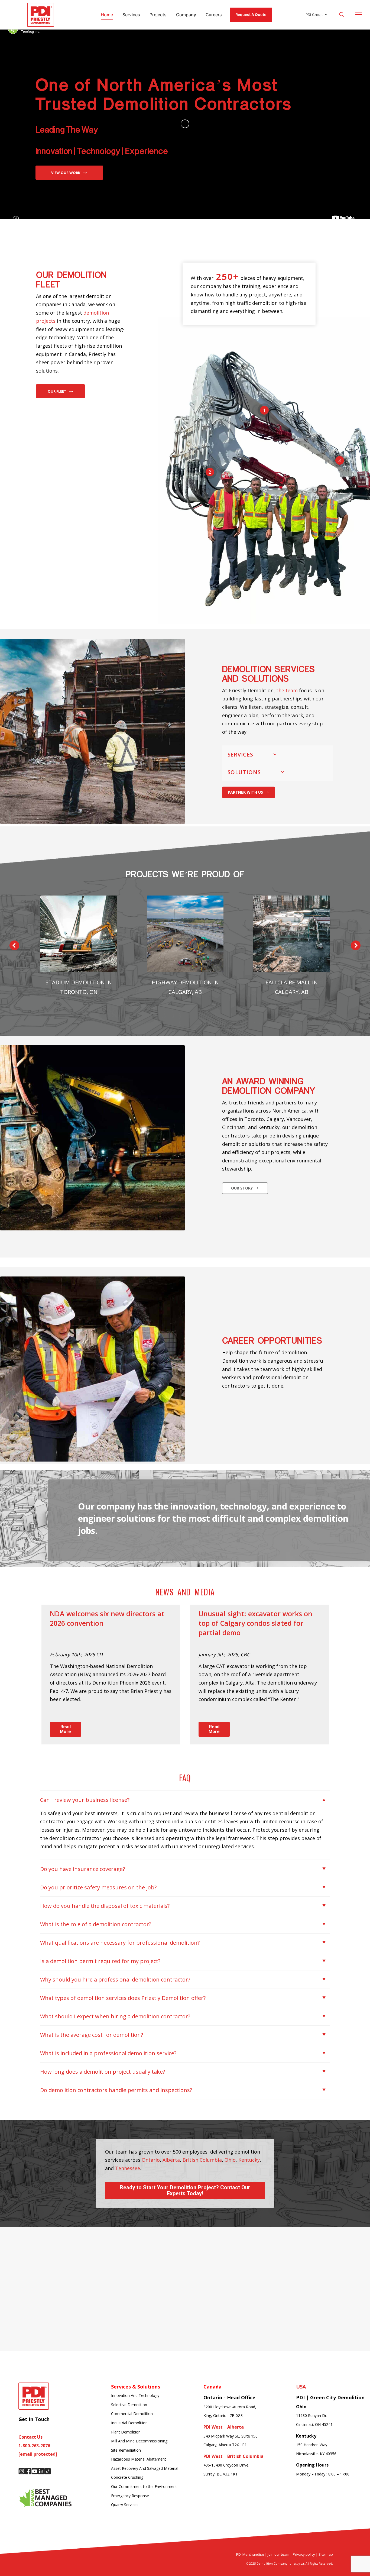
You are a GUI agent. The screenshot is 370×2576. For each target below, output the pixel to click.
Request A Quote (251, 14)
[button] (14, 945)
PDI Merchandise (250, 2554)
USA (301, 2387)
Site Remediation (126, 2450)
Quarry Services (125, 2505)
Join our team (278, 2554)
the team (288, 690)
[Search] (342, 15)
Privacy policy (304, 2554)
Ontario (151, 2160)
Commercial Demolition (132, 2414)
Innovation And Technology (135, 2395)
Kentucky (249, 2160)
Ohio (230, 2160)
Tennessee (128, 2168)
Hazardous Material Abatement (139, 2459)
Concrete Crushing (127, 2477)
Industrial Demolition (129, 2423)
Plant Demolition (126, 2432)
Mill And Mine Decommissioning (139, 2441)
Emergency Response (130, 2496)
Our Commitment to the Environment (144, 2486)
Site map (326, 2554)
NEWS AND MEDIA (185, 1592)
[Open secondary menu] (359, 15)
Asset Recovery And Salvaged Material (145, 2468)
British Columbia (202, 2160)
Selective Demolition (129, 2405)
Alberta (171, 2160)
